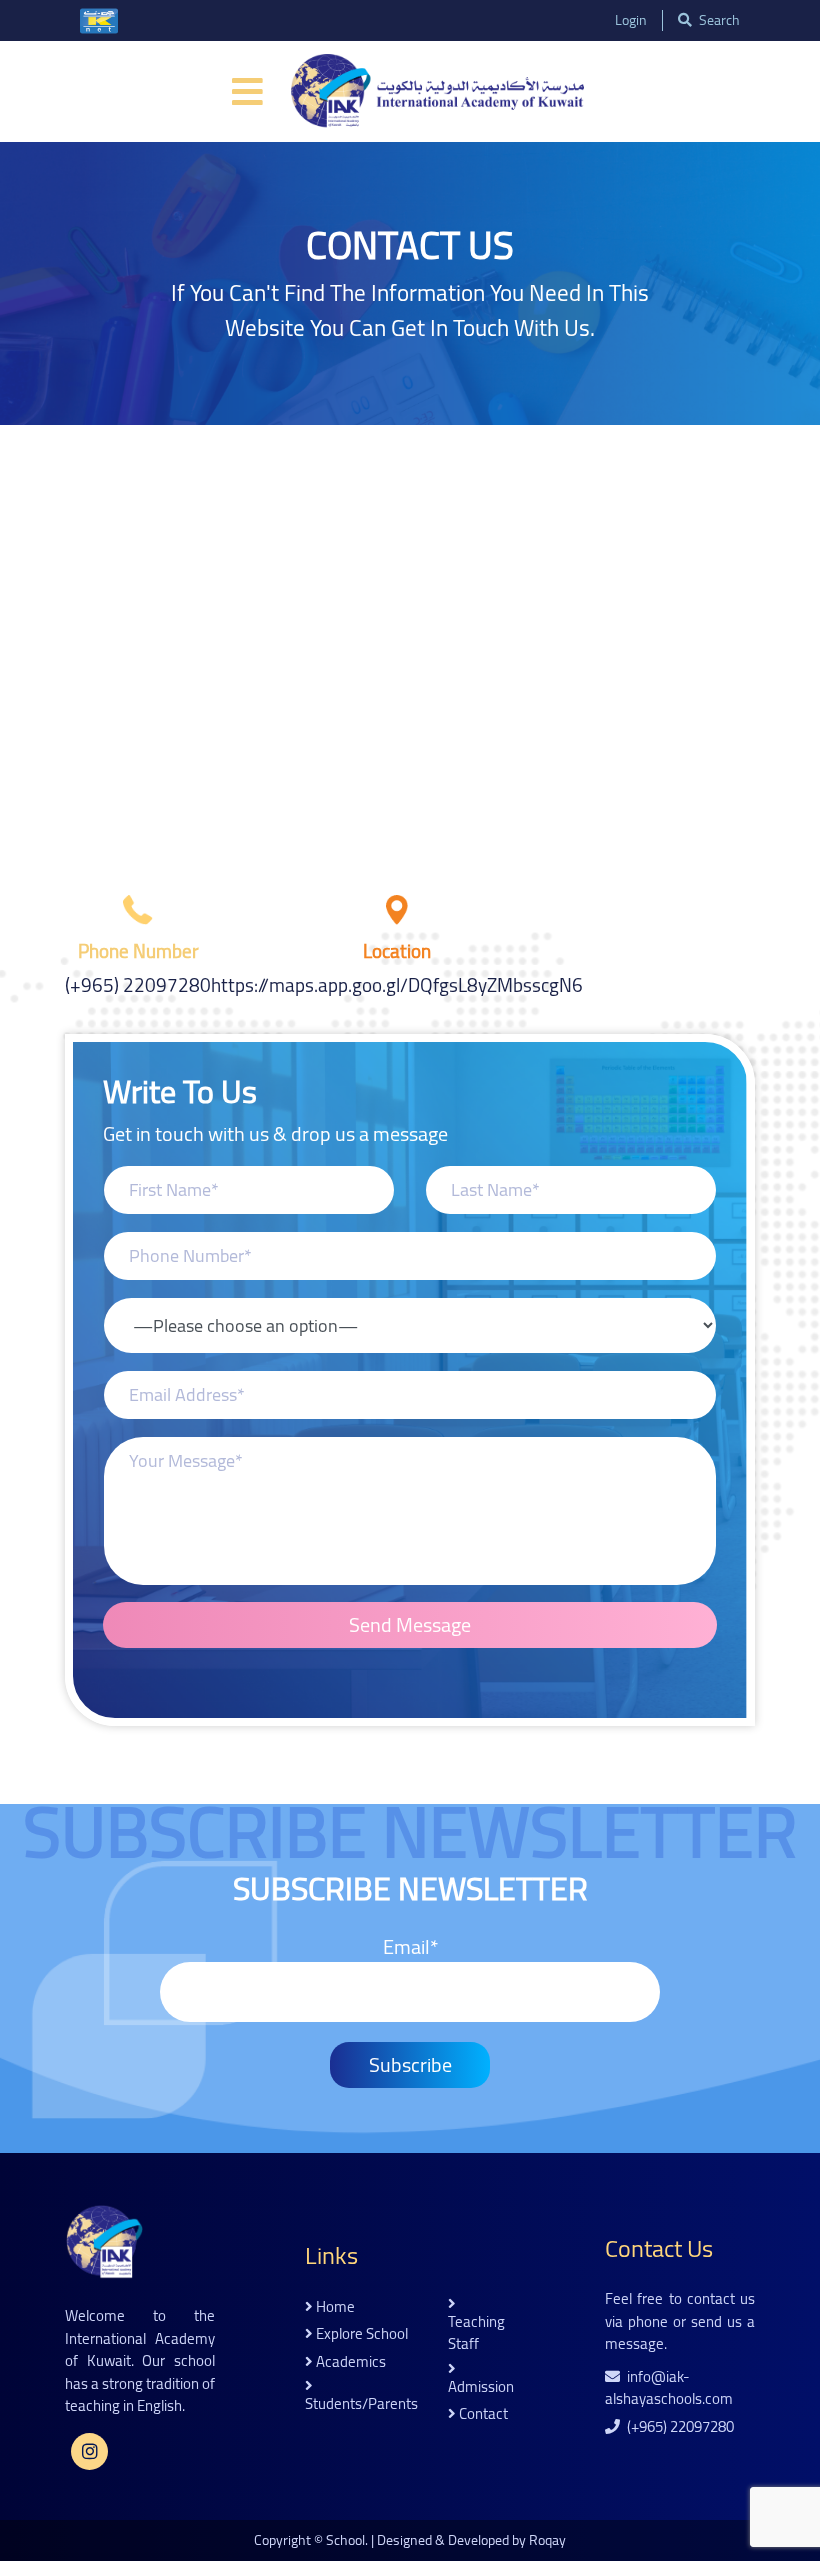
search (718, 20)
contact (482, 2414)
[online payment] (99, 21)
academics (349, 2362)
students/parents (361, 2402)
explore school (360, 2334)
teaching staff (476, 2331)
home (334, 2307)
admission (481, 2385)
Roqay (547, 2540)
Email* (410, 1948)
